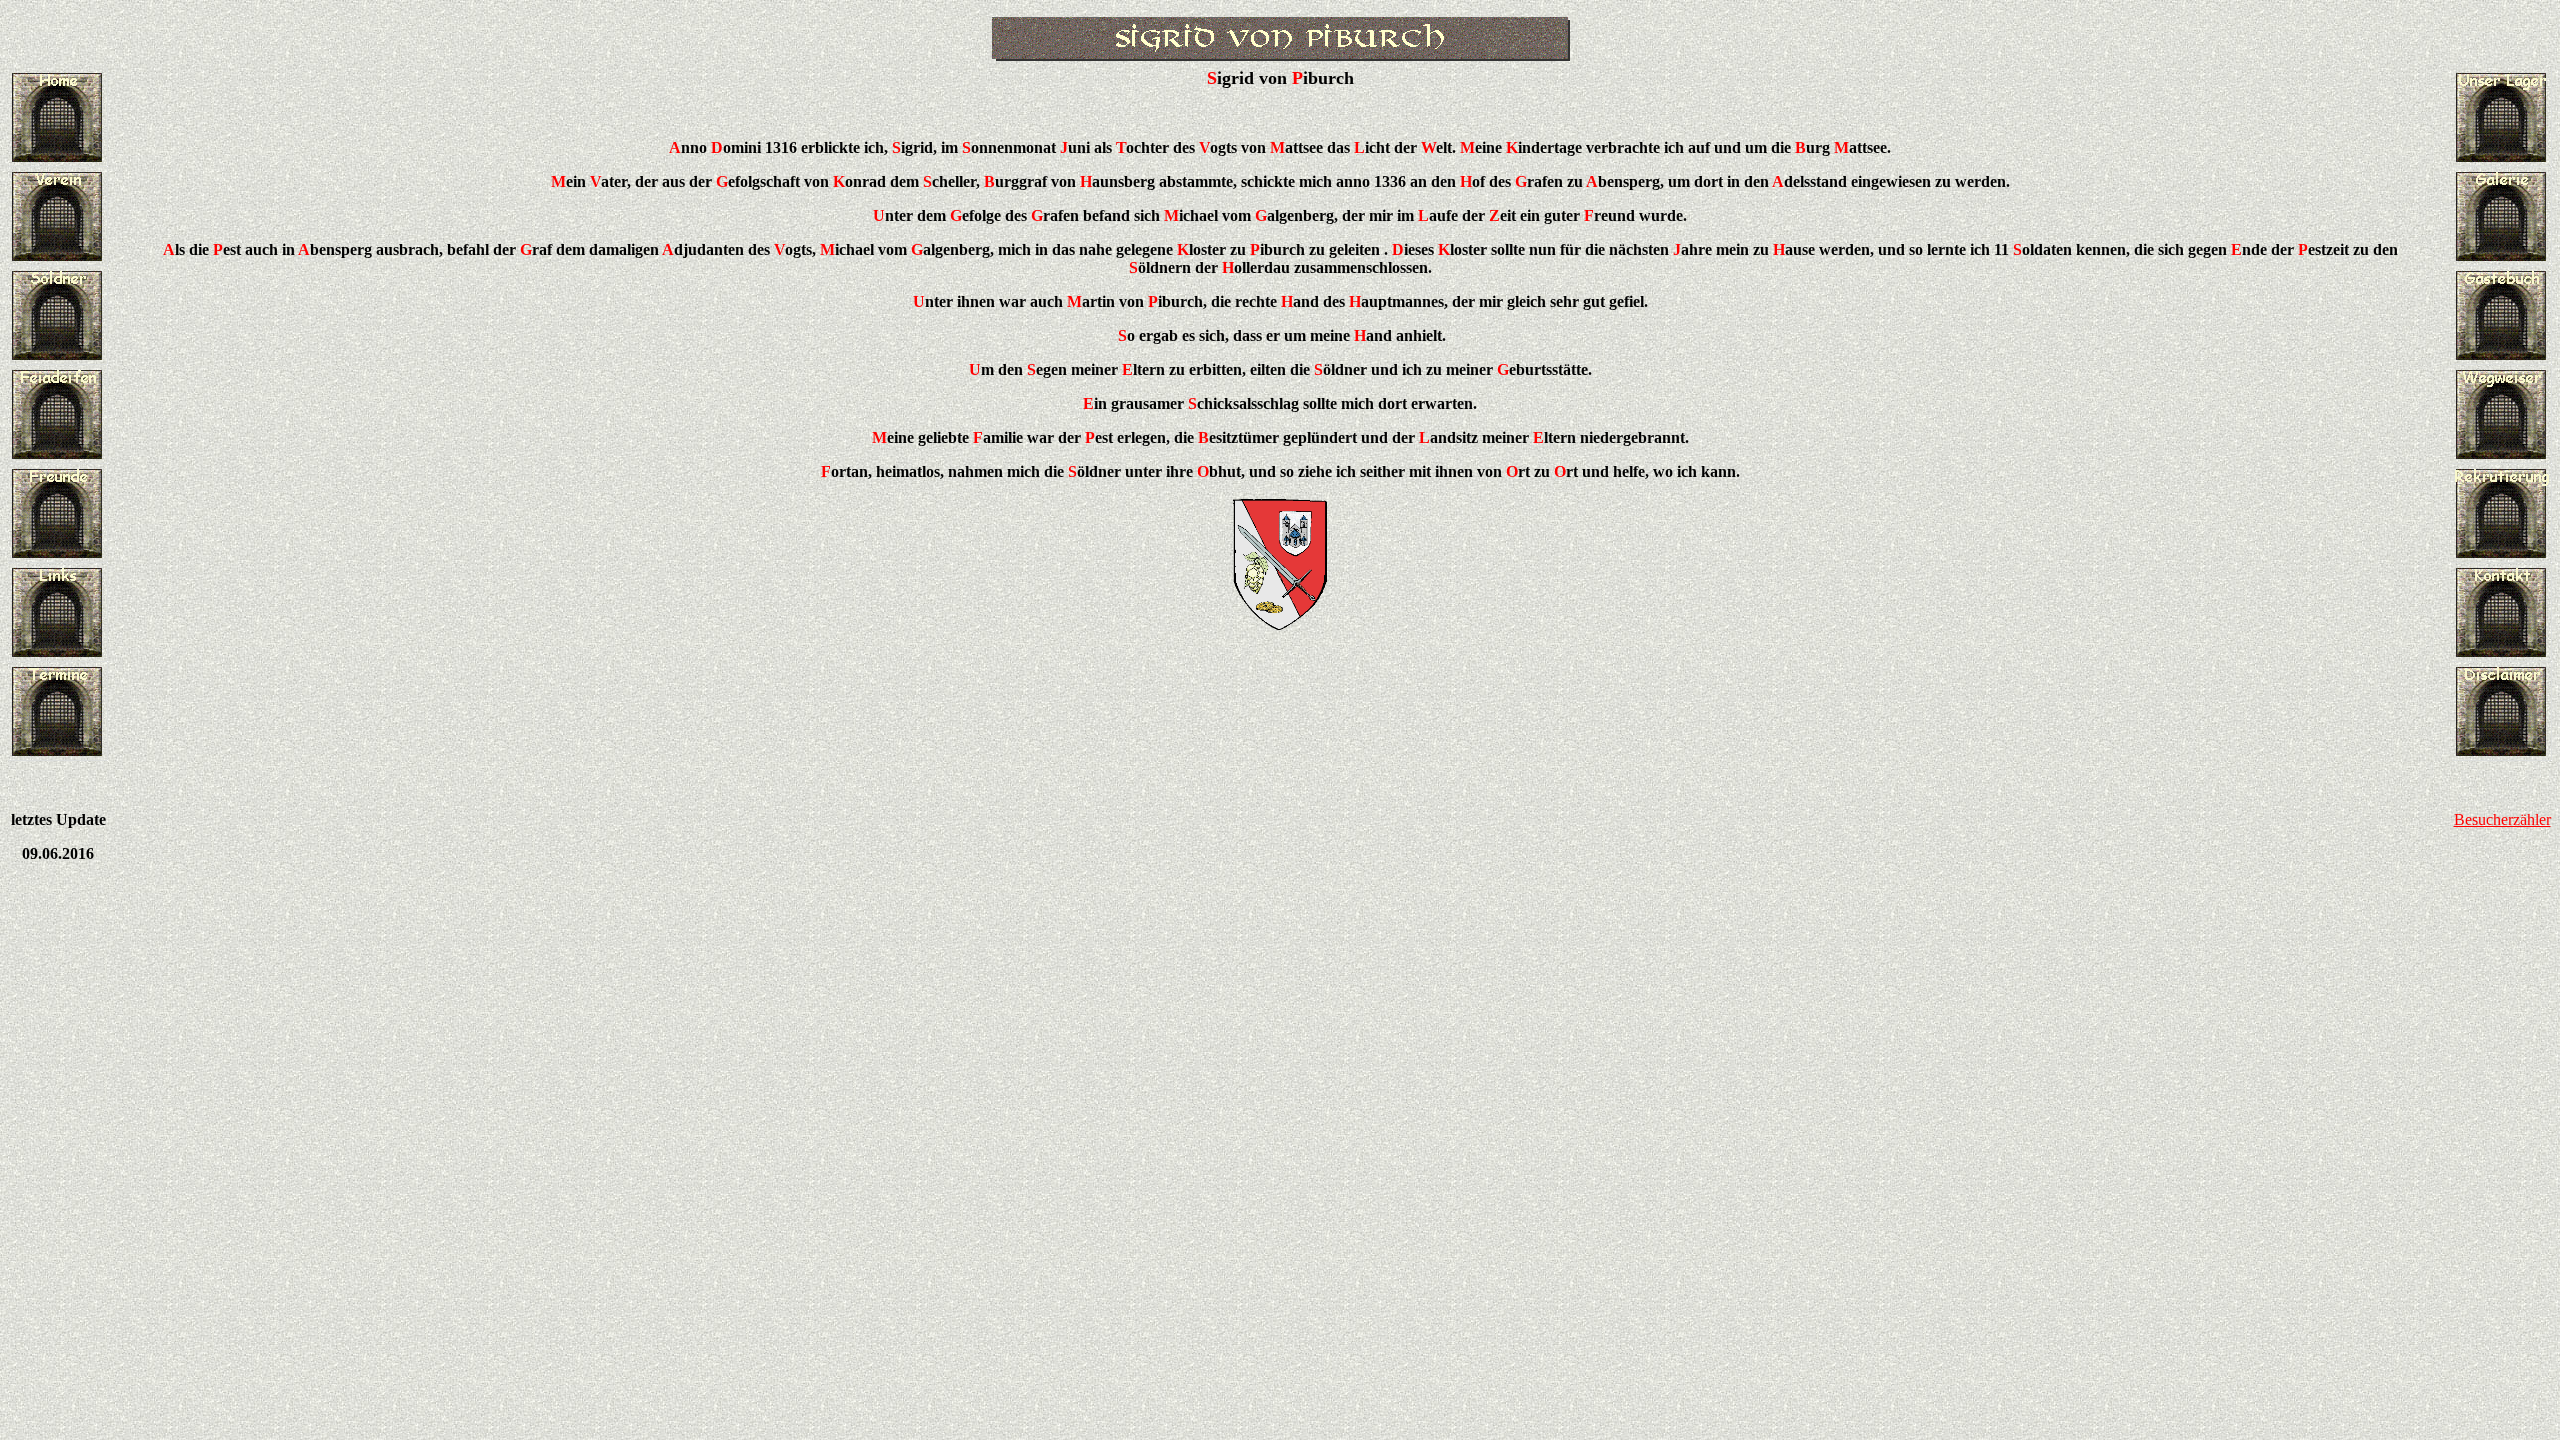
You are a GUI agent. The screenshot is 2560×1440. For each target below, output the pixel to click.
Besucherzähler (2502, 819)
